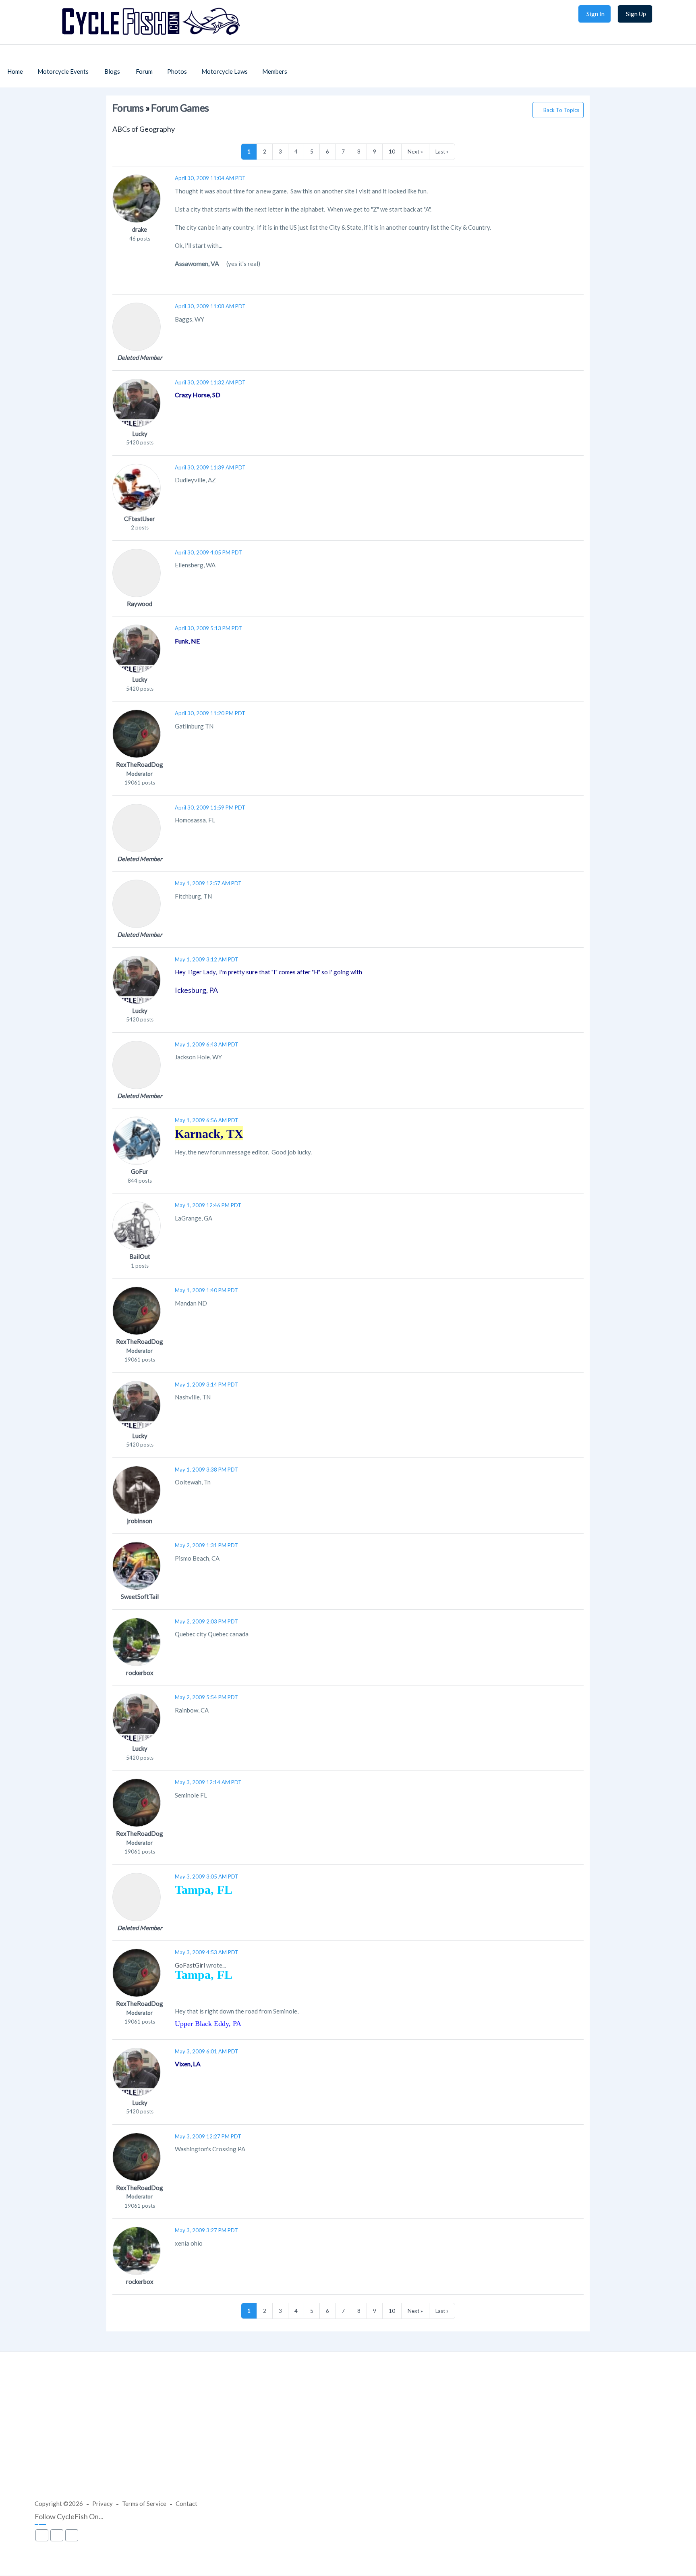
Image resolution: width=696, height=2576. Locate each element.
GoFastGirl (190, 1965)
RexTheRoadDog (140, 764)
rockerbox (140, 1673)
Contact (186, 2503)
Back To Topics (561, 110)
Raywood (140, 604)
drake (140, 229)
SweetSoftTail (140, 1596)
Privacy (103, 2503)
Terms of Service (144, 2503)
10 (392, 152)
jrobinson (140, 1521)
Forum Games (180, 108)
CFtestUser (140, 519)
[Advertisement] (348, 2433)
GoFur (140, 1171)
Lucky (140, 434)
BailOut (140, 1256)
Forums (128, 108)
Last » (442, 152)
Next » (415, 152)
